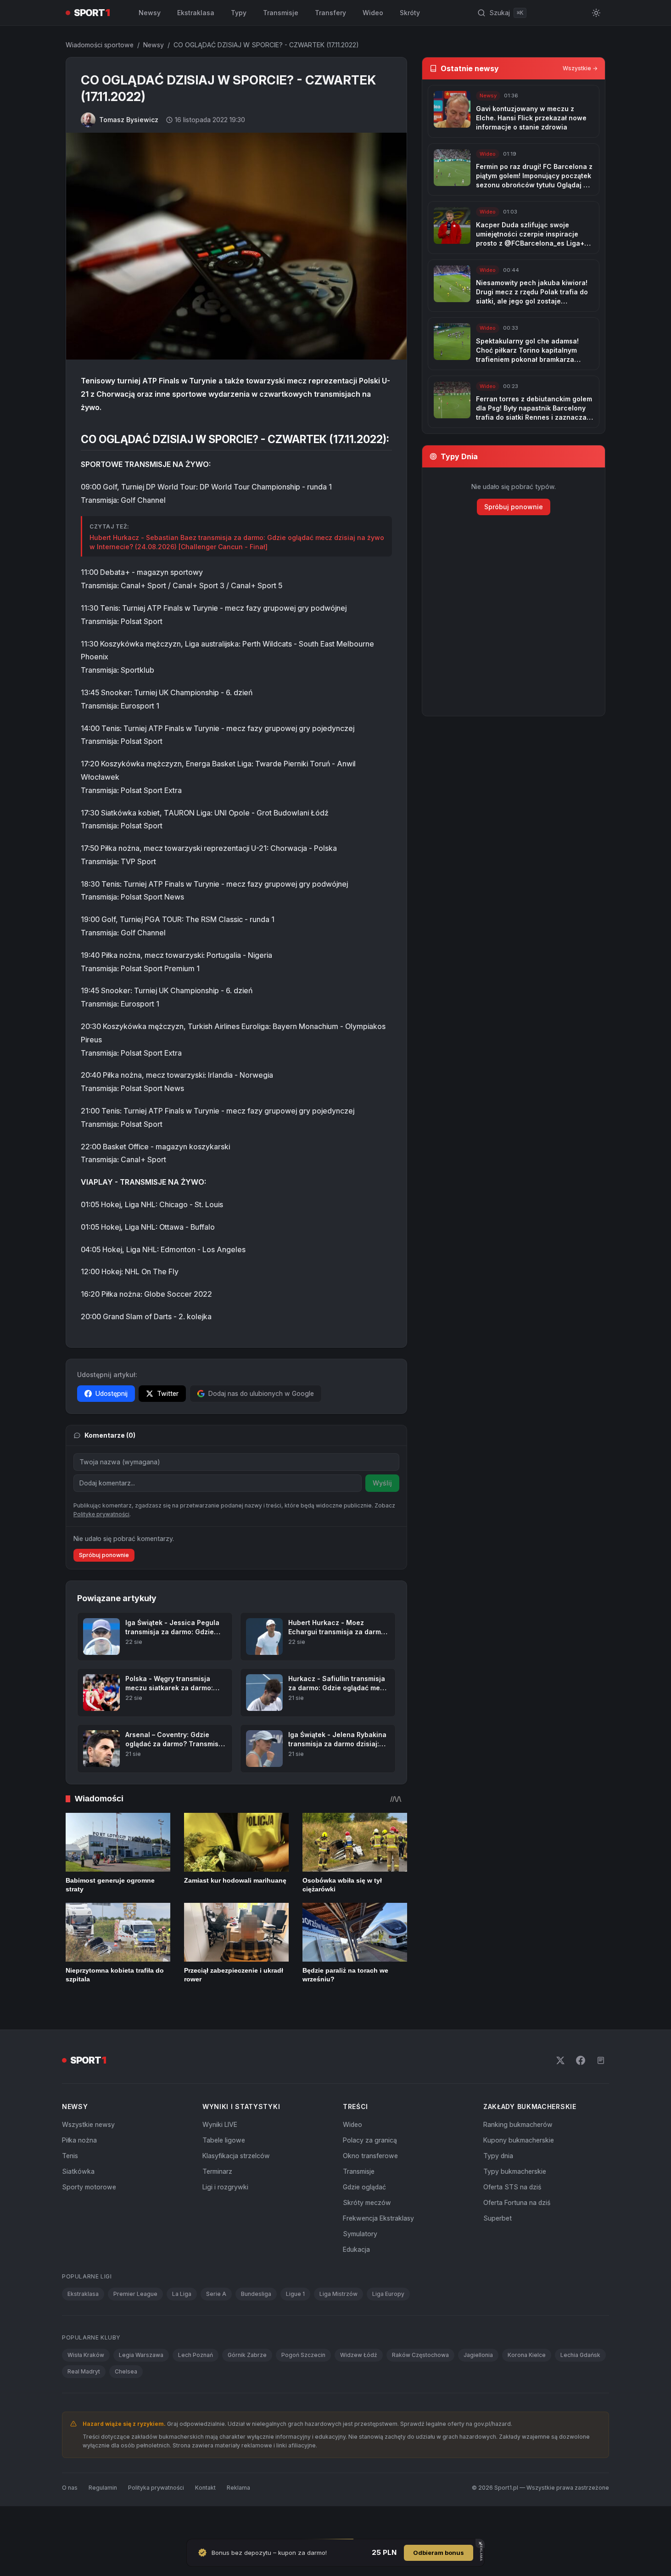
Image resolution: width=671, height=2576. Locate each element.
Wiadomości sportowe (100, 45)
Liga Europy (388, 2294)
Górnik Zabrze (247, 2355)
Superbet (498, 2218)
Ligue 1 (295, 2294)
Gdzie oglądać (364, 2187)
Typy (239, 13)
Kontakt (205, 2488)
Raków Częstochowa (420, 2355)
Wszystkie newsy (88, 2124)
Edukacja (356, 2249)
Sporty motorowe (89, 2187)
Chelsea (126, 2371)
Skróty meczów (367, 2202)
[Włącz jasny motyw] (596, 13)
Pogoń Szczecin (303, 2355)
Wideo (373, 13)
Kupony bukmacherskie (519, 2140)
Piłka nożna (79, 2140)
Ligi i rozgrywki (225, 2187)
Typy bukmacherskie (515, 2171)
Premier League (135, 2294)
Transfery (330, 13)
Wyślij (382, 1483)
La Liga (182, 2294)
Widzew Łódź (359, 2355)
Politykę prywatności (101, 1514)
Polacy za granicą (370, 2140)
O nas (70, 2488)
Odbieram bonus (439, 2553)
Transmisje (281, 13)
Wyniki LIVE (220, 2124)
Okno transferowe (370, 2156)
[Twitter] (560, 2060)
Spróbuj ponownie (104, 1555)
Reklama (238, 2488)
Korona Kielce (527, 2355)
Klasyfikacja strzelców (236, 2156)
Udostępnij (112, 1393)
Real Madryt (84, 2371)
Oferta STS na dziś (512, 2187)
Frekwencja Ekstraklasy (378, 2218)
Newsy (150, 13)
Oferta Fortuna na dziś (517, 2202)
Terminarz (217, 2171)
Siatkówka (78, 2171)
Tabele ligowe (224, 2140)
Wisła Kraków (86, 2355)
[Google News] (601, 2060)
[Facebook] (581, 2060)
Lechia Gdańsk (580, 2355)
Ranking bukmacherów (518, 2124)
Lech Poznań (196, 2355)
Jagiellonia (478, 2355)
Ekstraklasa (196, 13)
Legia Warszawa (141, 2355)
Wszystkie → (580, 68)
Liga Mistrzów (338, 2294)
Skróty (410, 13)
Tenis (70, 2156)
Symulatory (360, 2234)
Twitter (168, 1393)
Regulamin (103, 2488)
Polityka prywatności (156, 2488)
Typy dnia (498, 2156)
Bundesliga (256, 2294)
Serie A (216, 2294)
